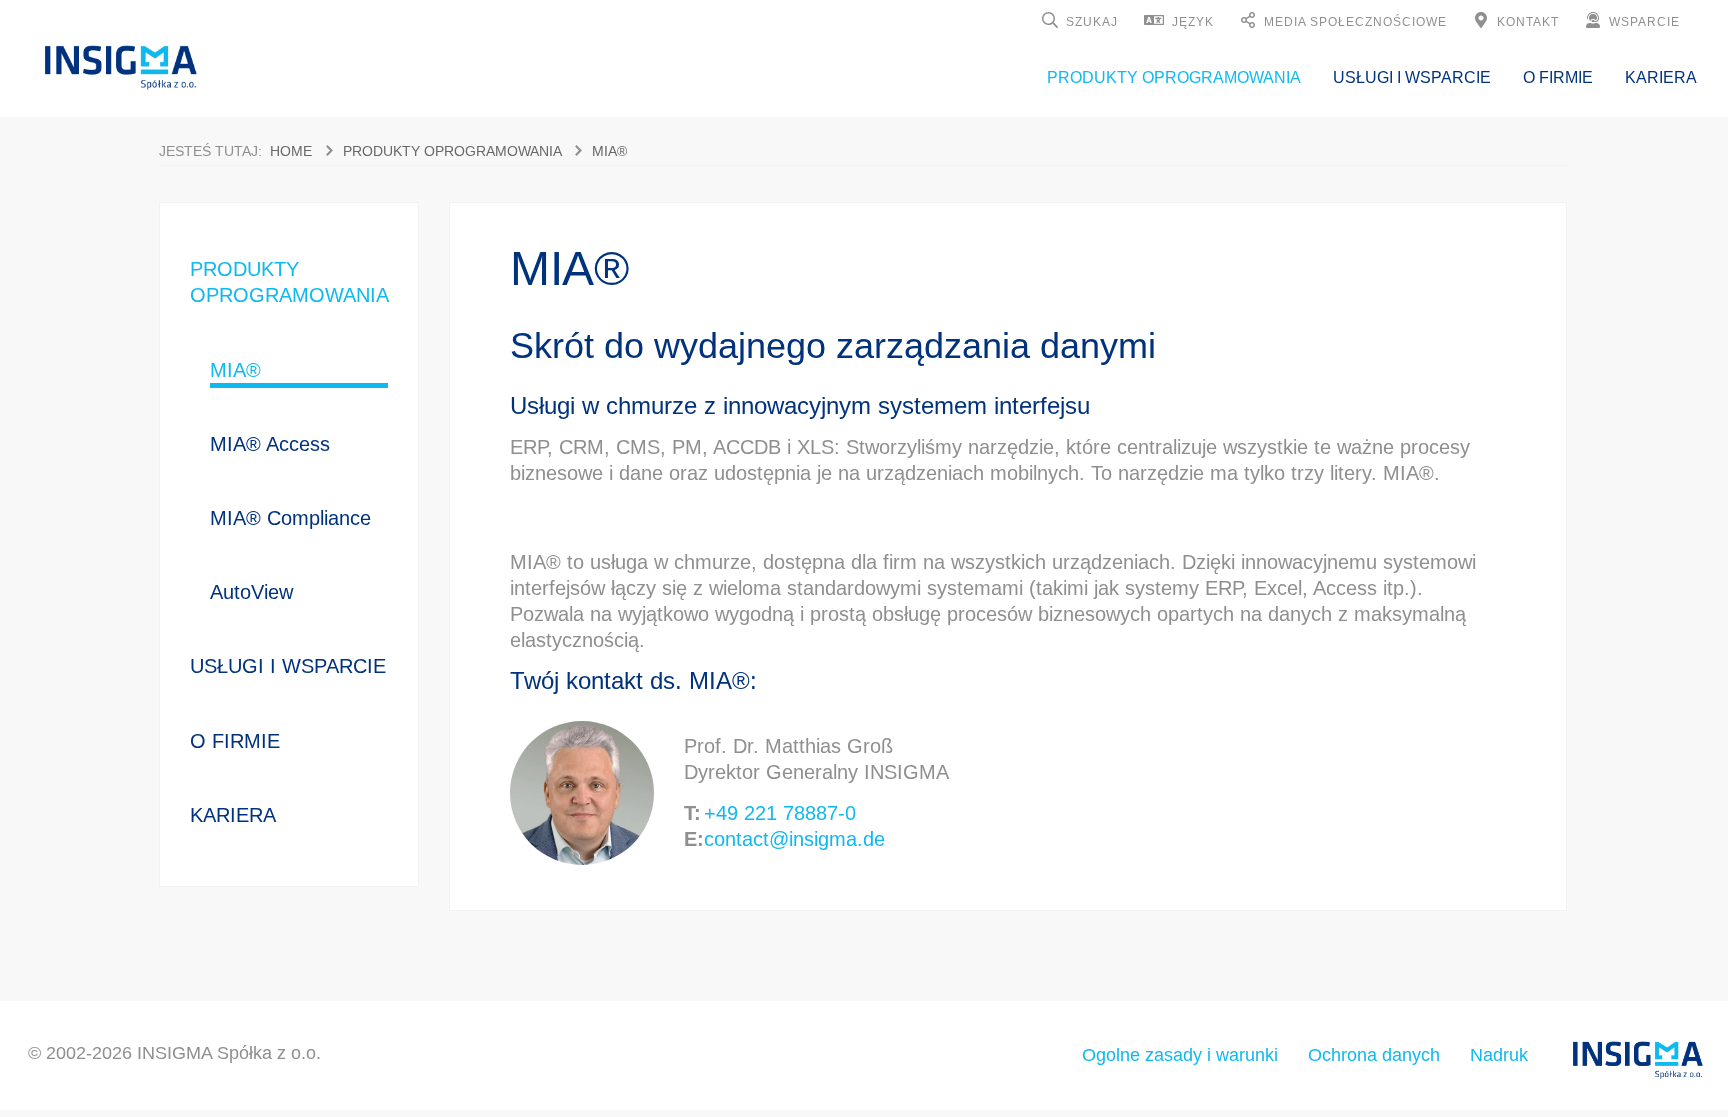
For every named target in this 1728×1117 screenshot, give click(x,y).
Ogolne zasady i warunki (1180, 1055)
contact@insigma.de (794, 839)
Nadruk (1499, 1055)
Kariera (1661, 77)
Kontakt (1528, 22)
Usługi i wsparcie (1412, 77)
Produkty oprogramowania (1174, 77)
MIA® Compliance (290, 518)
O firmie (1558, 77)
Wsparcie (1644, 22)
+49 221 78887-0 (780, 813)
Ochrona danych (1374, 1055)
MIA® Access (270, 444)
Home (291, 151)
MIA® (609, 151)
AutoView (251, 592)
